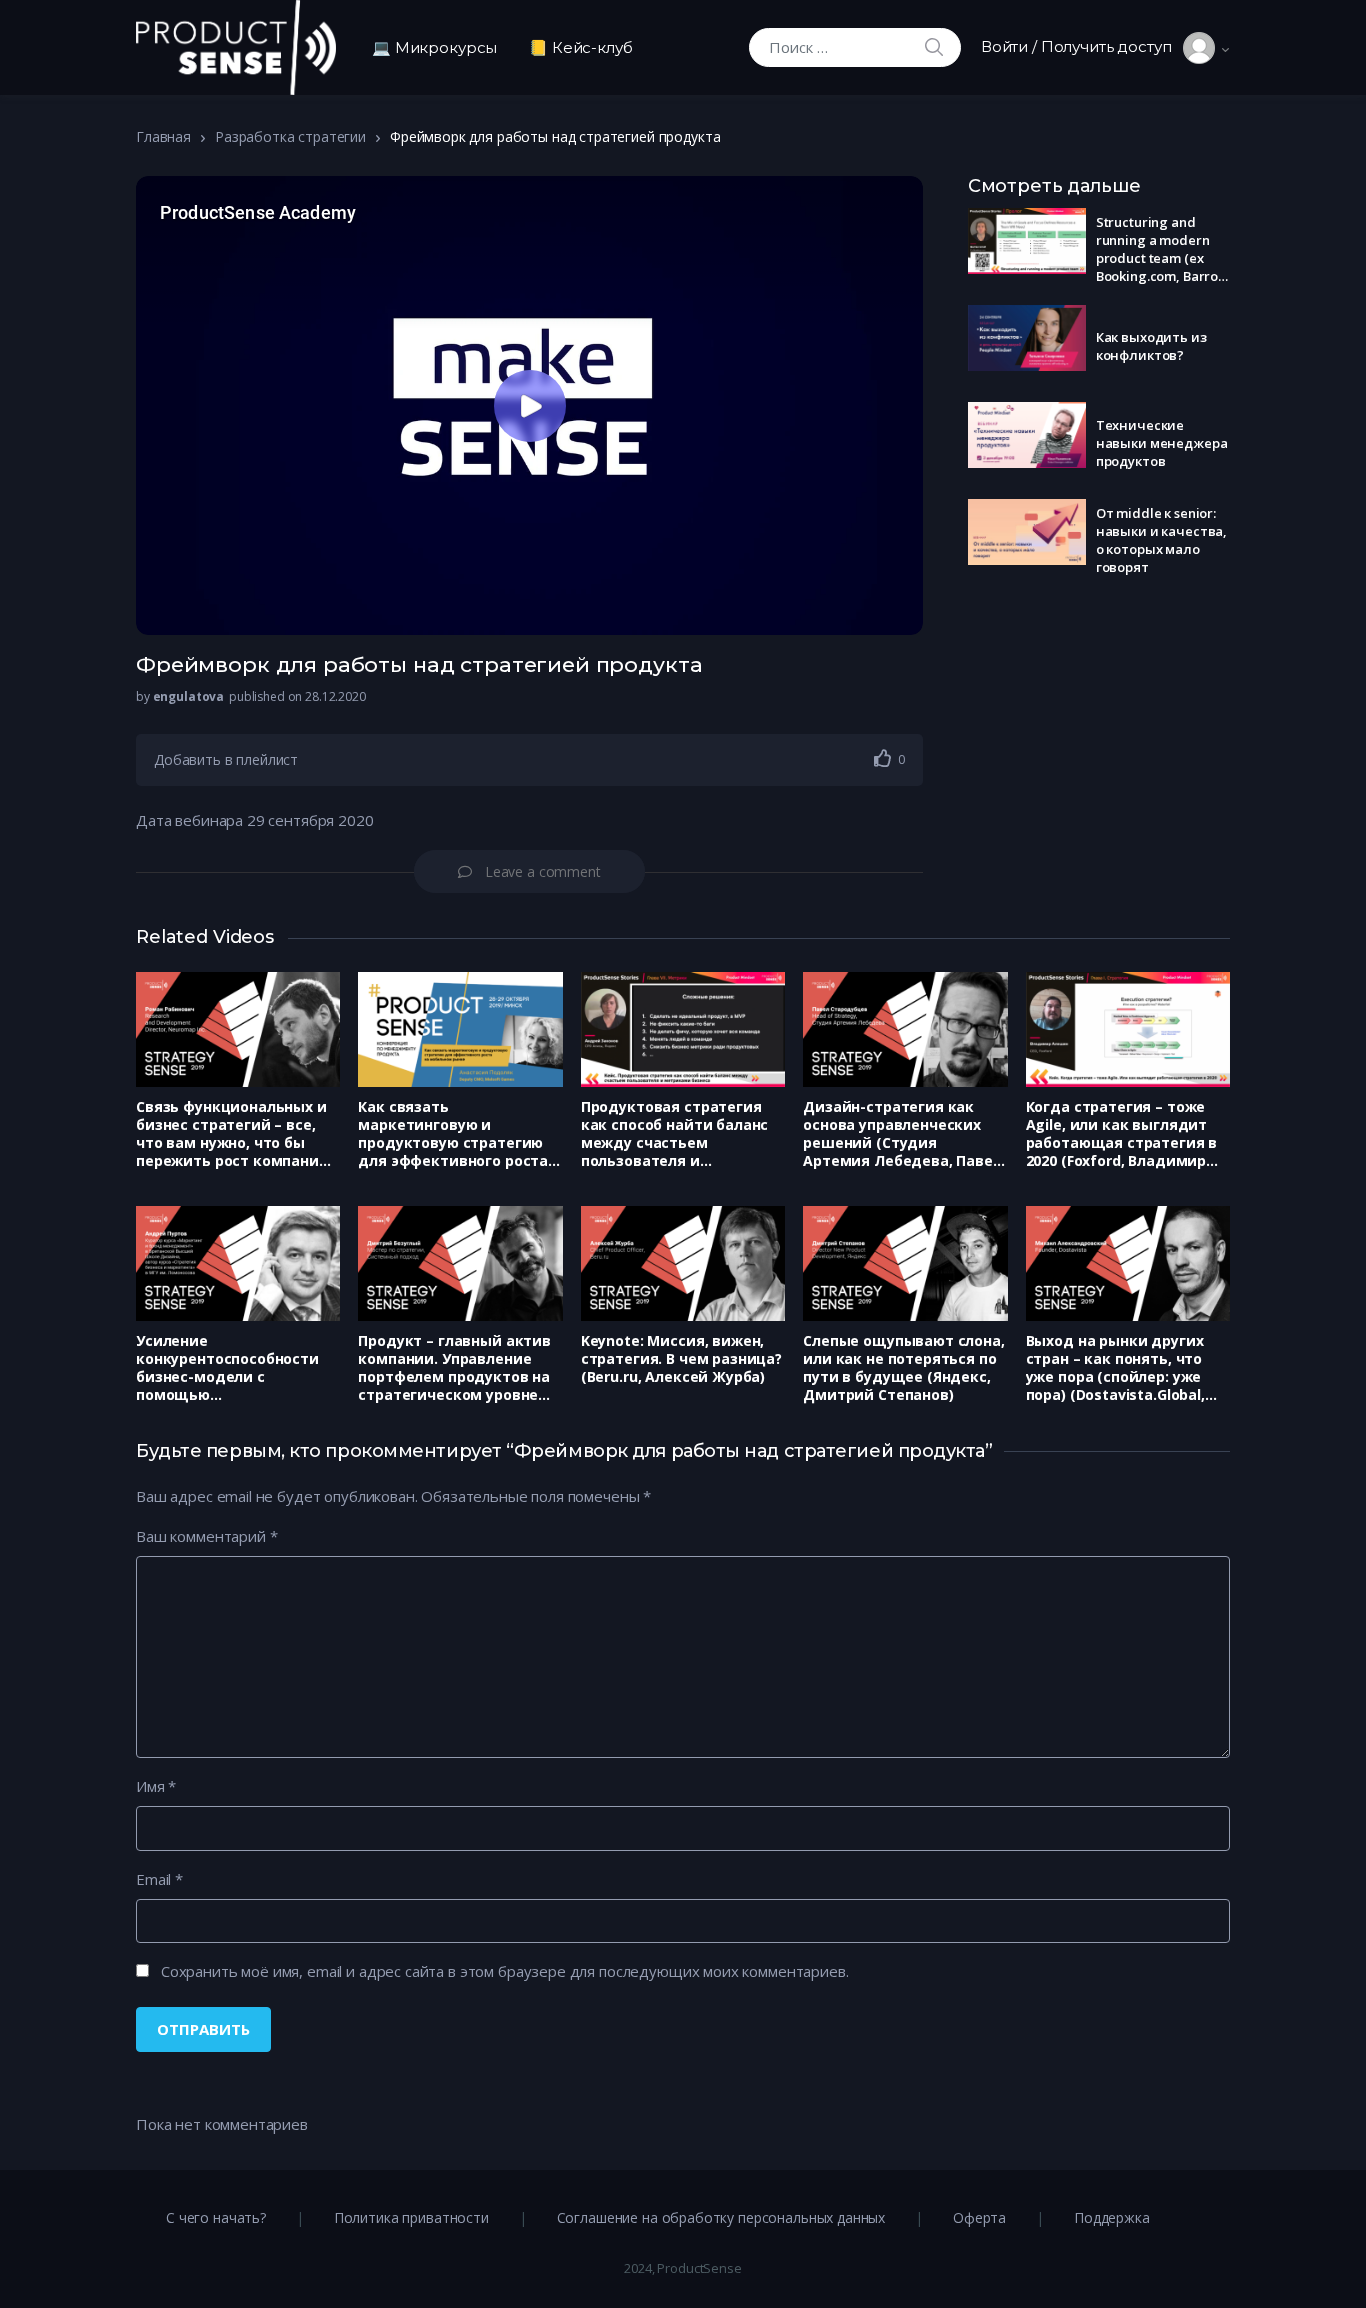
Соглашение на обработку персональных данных (721, 2217)
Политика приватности (411, 2217)
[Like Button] (883, 758)
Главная (163, 136)
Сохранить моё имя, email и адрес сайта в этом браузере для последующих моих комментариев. (505, 1971)
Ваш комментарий (206, 1536)
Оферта (979, 2217)
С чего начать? (216, 2217)
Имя (156, 1786)
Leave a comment (543, 871)
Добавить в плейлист (226, 759)
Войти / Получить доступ (1082, 46)
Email (159, 1879)
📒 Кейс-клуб (580, 47)
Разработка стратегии (290, 136)
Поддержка (1112, 2217)
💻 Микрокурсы (434, 47)
